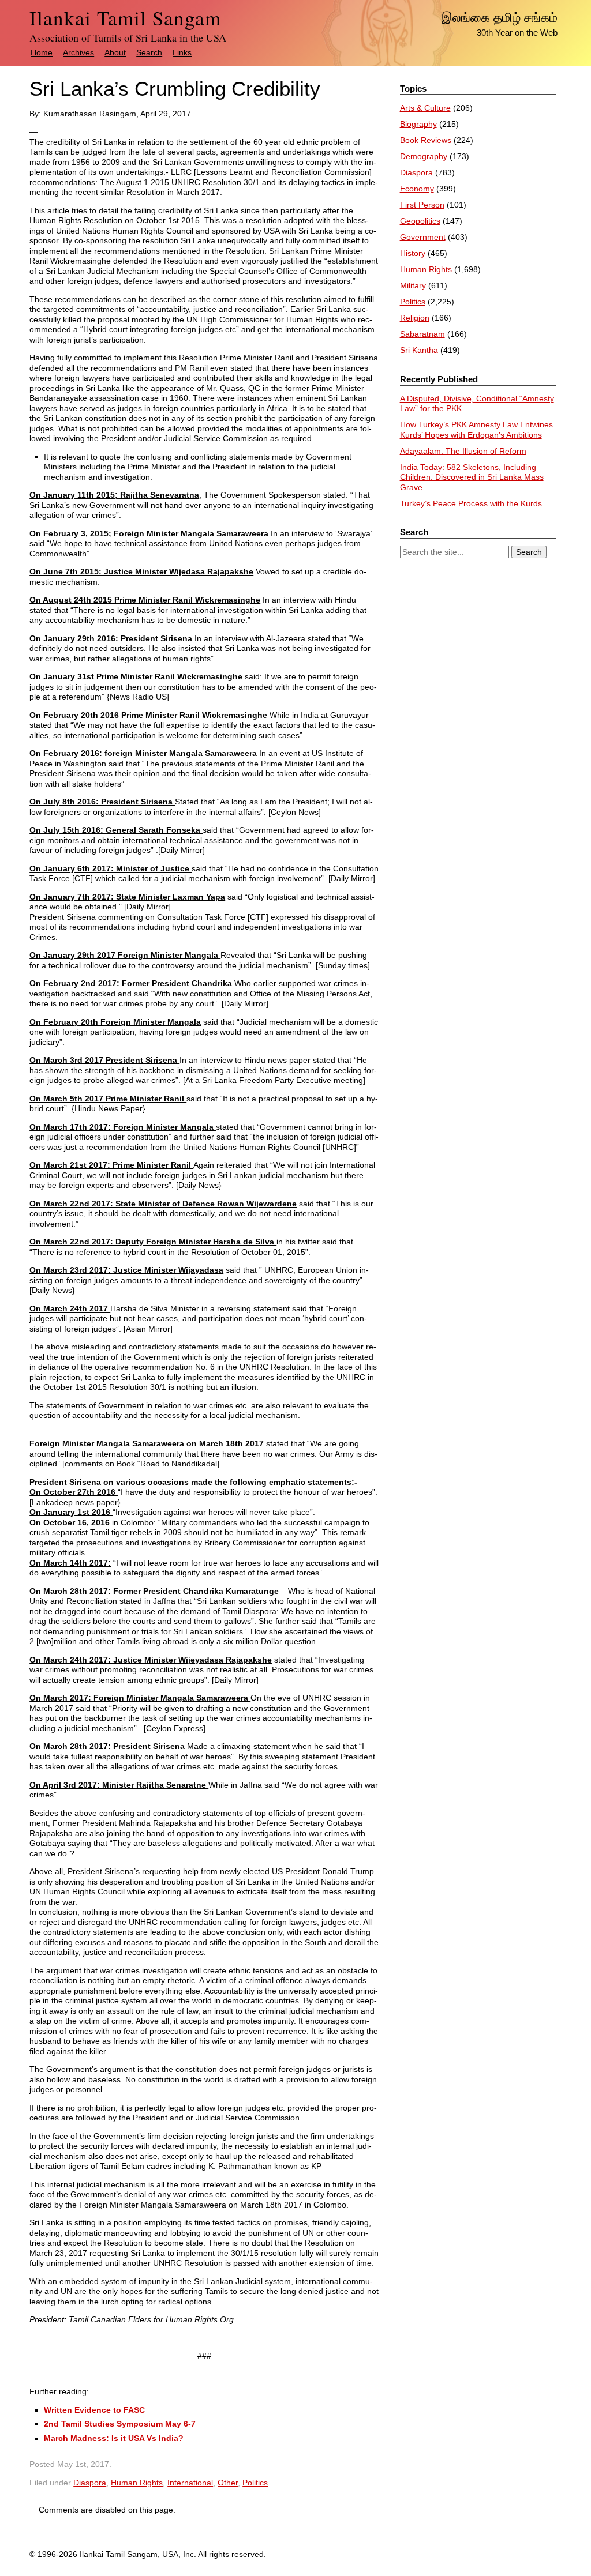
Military (413, 285)
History (413, 253)
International (190, 2483)
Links (182, 52)
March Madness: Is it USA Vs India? (114, 2438)
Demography (424, 156)
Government (423, 237)
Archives (78, 52)
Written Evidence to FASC (94, 2410)
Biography (418, 124)
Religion (415, 318)
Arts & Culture (425, 108)
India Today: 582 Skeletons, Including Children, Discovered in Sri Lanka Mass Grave (472, 477)
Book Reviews (426, 140)
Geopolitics (420, 221)
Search (149, 52)
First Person (422, 205)
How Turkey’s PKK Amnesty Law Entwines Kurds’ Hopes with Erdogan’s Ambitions (476, 430)
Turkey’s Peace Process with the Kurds (471, 503)
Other (228, 2483)
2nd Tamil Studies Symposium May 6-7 (120, 2424)
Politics (255, 2483)
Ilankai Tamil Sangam (125, 18)
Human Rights (137, 2483)
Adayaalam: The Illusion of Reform (463, 451)
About (115, 52)
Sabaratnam (422, 334)
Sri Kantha (419, 350)
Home (42, 52)
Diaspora (90, 2483)
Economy (417, 189)
